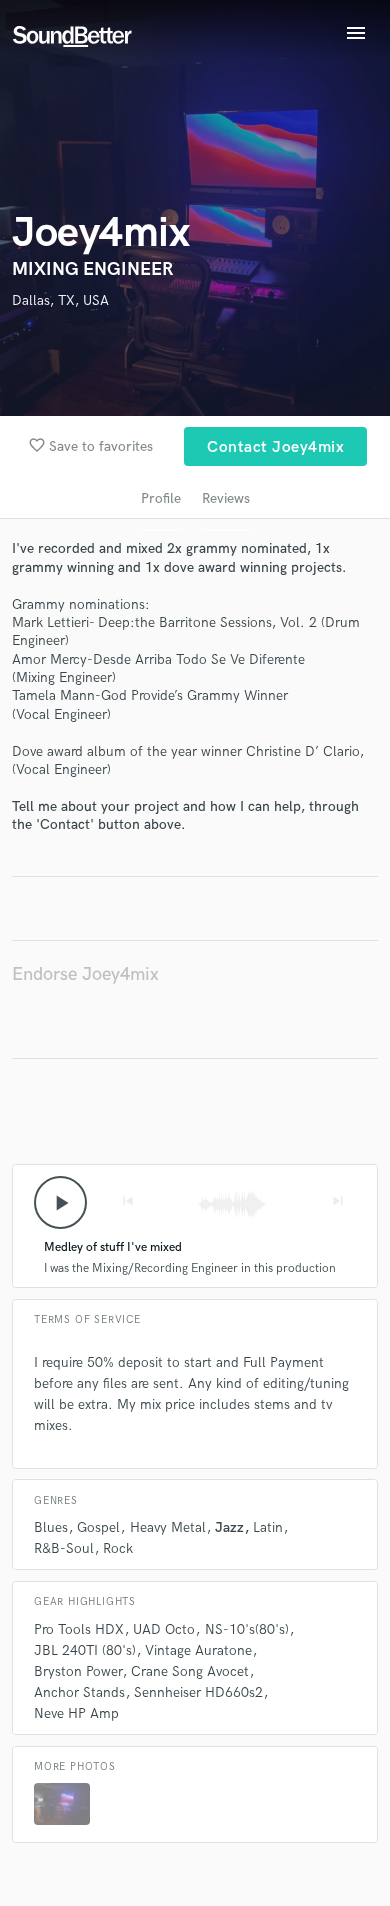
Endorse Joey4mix (85, 974)
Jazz (229, 1527)
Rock (118, 1548)
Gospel (98, 1527)
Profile (161, 498)
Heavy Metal (168, 1527)
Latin (268, 1527)
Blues (51, 1527)
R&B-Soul (64, 1548)
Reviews (226, 498)
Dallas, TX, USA (60, 300)
